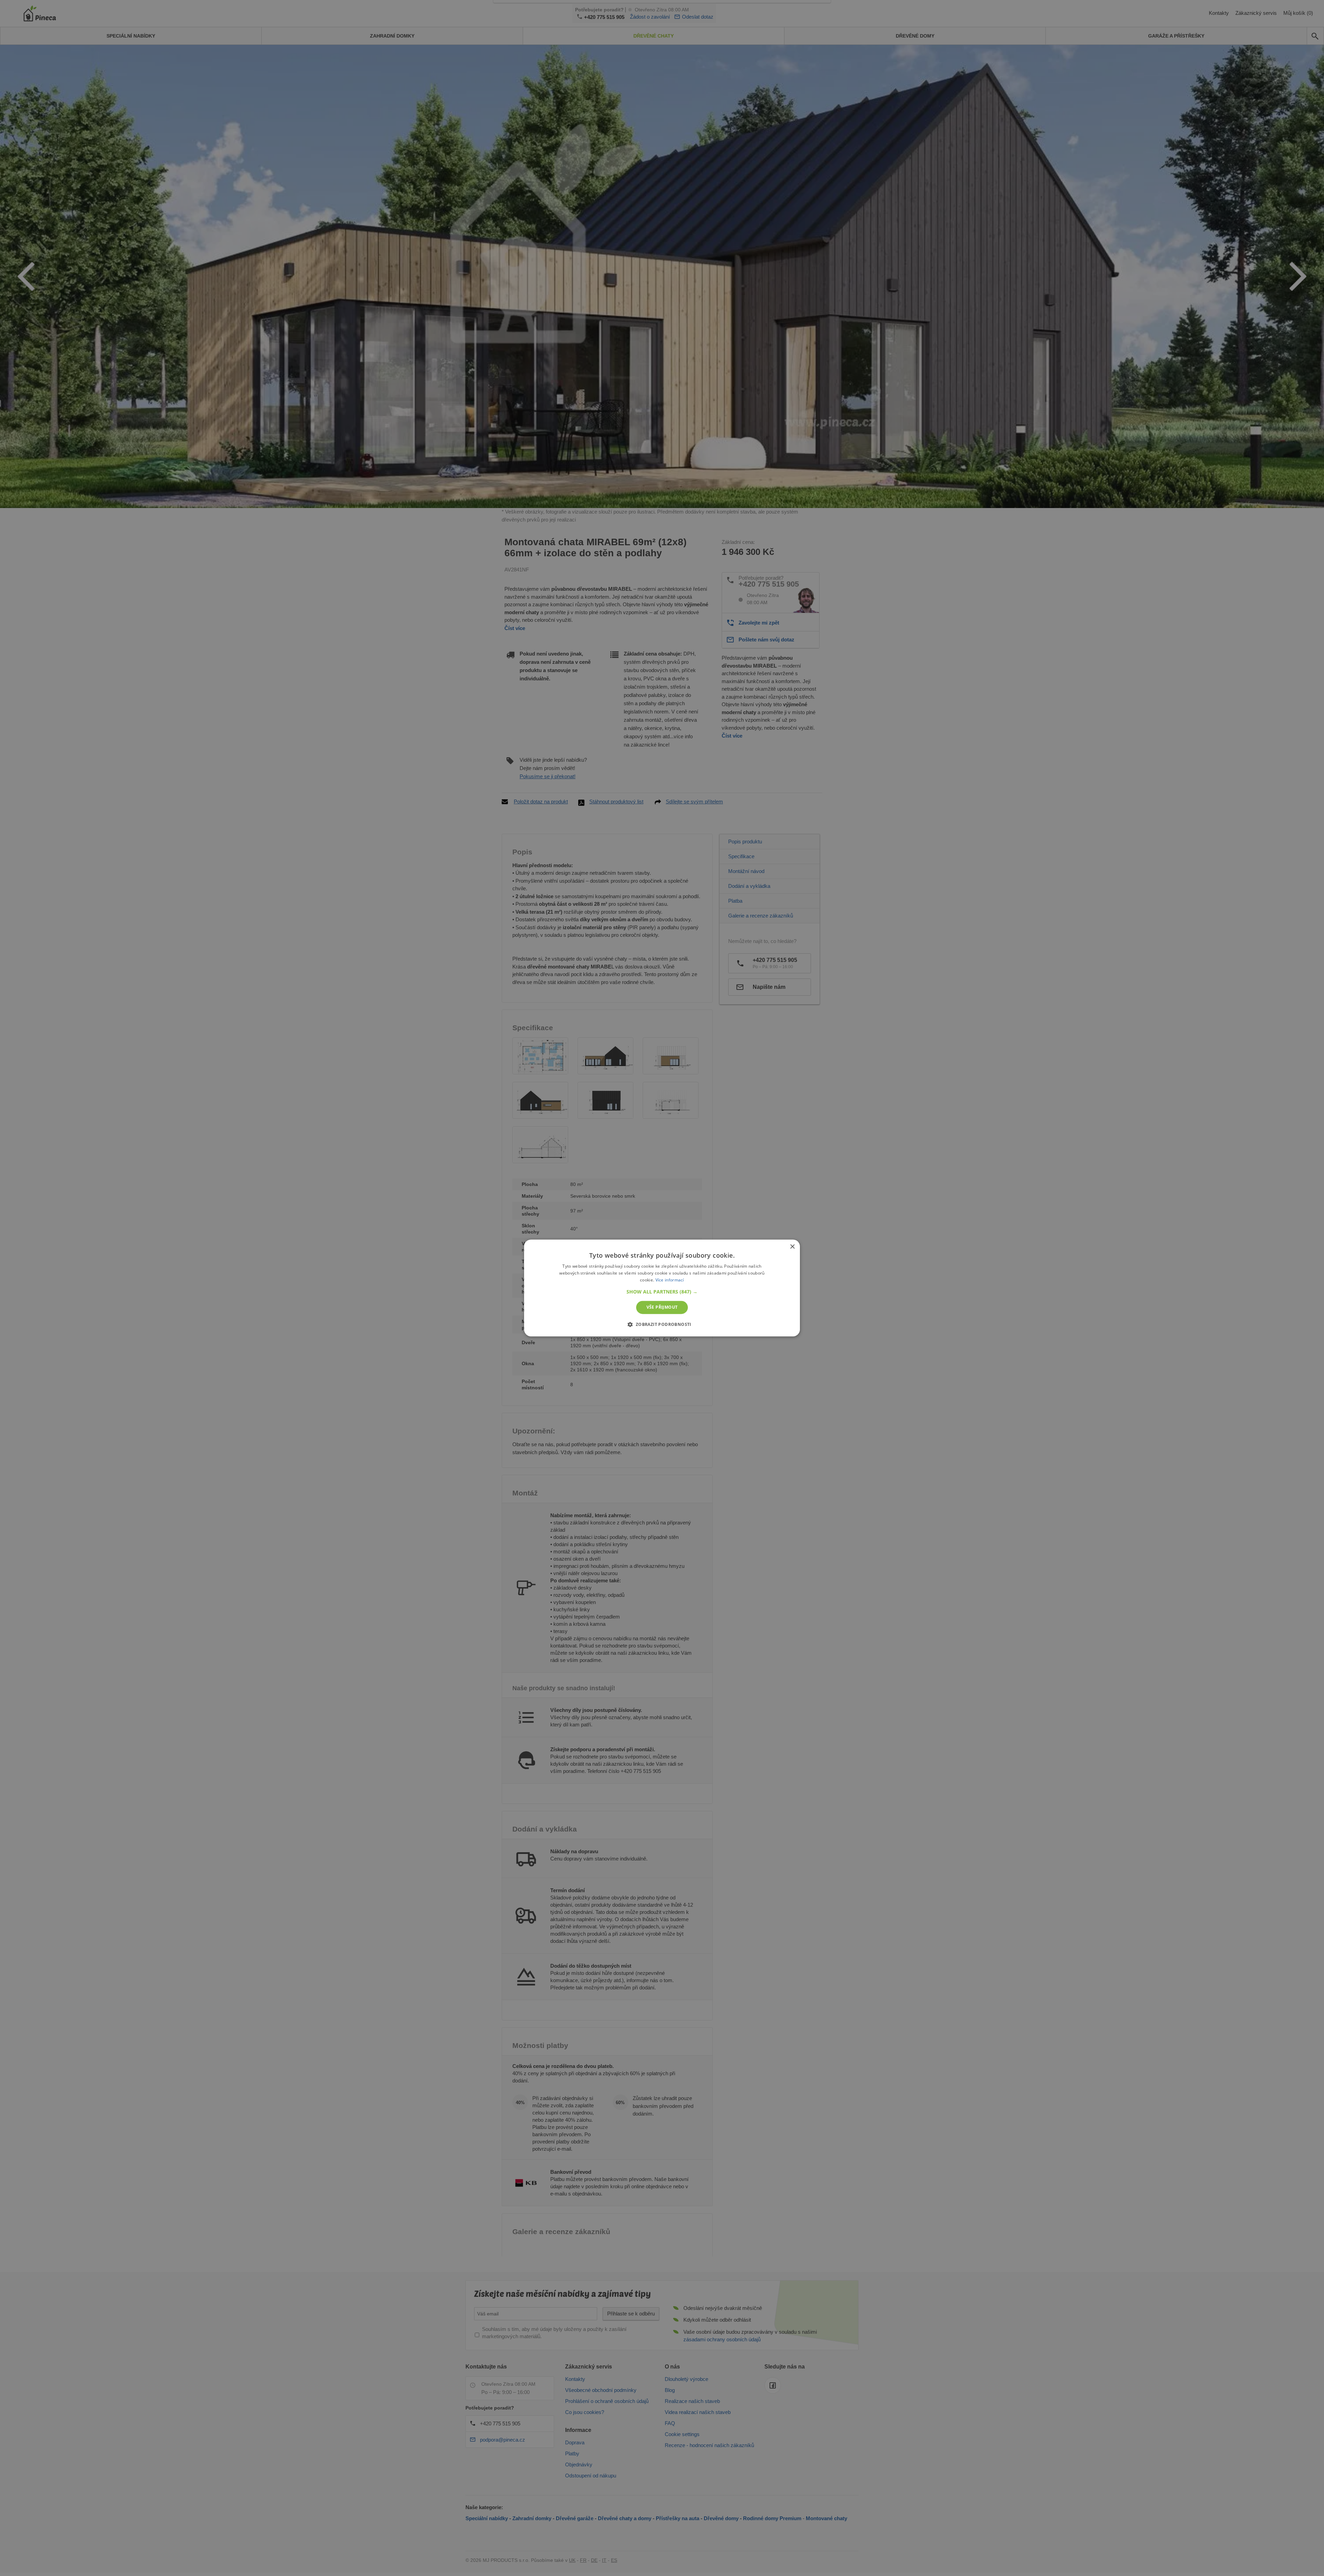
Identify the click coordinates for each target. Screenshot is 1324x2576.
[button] (662, 1292)
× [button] (792, 1247)
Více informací (670, 1280)
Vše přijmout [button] (662, 1307)
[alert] (662, 1288)
